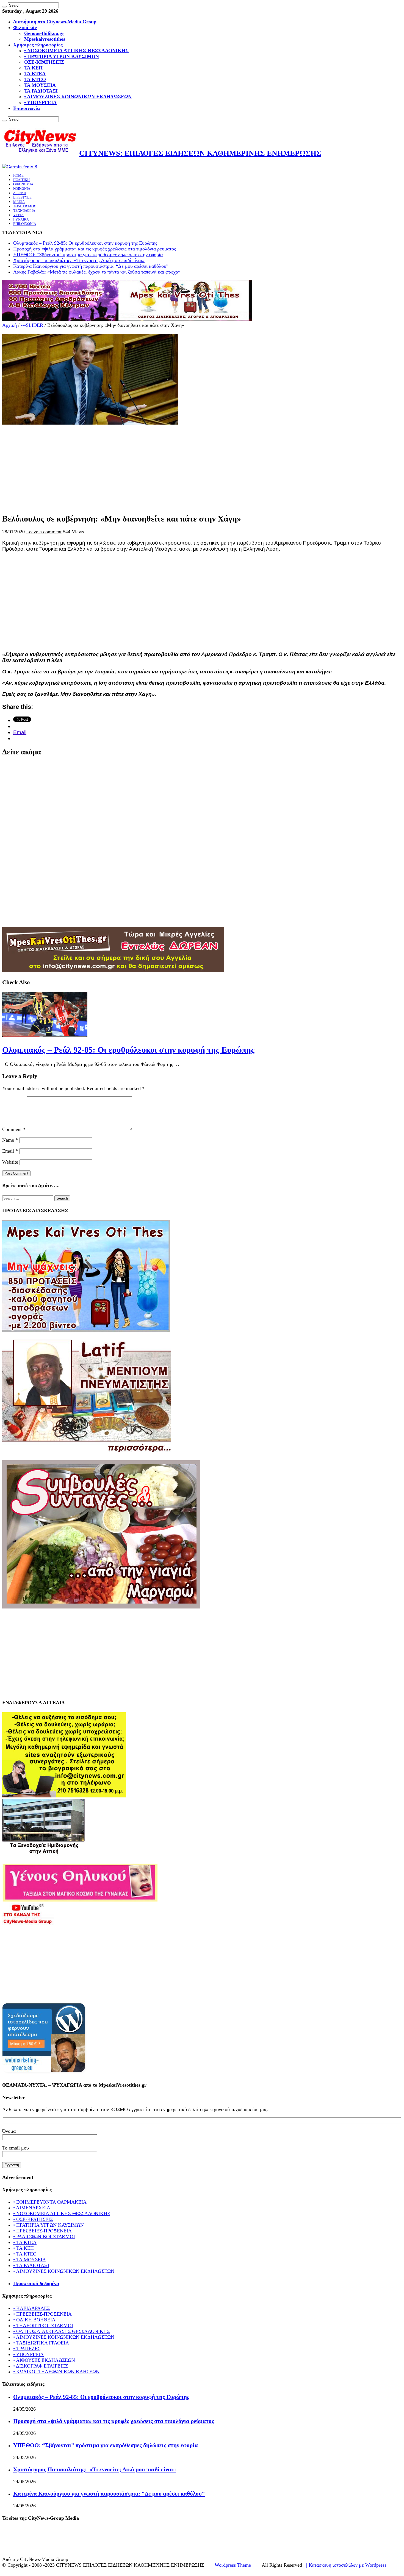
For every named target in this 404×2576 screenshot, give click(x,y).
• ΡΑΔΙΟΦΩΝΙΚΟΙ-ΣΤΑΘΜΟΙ (44, 2237)
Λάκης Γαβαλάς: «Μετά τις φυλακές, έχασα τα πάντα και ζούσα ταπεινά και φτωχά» (97, 272)
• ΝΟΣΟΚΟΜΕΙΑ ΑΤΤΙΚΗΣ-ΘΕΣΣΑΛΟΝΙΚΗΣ (76, 51)
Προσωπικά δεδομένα (36, 2284)
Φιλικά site (25, 27)
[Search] (4, 7)
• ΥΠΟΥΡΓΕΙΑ (40, 102)
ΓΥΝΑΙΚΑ (21, 219)
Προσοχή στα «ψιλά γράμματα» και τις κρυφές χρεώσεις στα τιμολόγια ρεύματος (95, 249)
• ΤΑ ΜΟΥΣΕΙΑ (30, 2260)
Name (10, 1140)
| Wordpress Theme (229, 2565)
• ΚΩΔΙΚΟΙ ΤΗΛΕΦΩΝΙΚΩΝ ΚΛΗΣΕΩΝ (56, 2372)
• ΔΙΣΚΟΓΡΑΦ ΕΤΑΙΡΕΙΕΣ (41, 2366)
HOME (18, 175)
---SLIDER (32, 325)
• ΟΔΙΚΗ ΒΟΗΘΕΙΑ (34, 2320)
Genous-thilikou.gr (44, 33)
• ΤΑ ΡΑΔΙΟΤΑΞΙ (31, 2265)
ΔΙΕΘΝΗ (20, 193)
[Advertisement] (167, 464)
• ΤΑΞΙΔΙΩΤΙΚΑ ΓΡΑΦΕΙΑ (41, 2343)
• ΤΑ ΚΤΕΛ (25, 2242)
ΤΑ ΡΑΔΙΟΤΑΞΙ (41, 91)
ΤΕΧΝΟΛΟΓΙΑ (24, 211)
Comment (14, 1129)
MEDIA (19, 202)
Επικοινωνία (27, 108)
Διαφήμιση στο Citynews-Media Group (55, 22)
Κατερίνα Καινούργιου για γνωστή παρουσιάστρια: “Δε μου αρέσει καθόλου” (91, 266)
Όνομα (9, 2131)
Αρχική (9, 325)
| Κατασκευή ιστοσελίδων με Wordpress (346, 2565)
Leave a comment (44, 532)
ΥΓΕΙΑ (18, 215)
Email (10, 1151)
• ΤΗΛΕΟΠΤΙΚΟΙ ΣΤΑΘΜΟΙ (43, 2326)
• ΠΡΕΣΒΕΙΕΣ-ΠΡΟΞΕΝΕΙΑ (42, 2231)
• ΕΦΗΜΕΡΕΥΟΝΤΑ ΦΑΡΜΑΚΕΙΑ (50, 2202)
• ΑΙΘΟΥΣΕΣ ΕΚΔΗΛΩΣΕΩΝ (44, 2360)
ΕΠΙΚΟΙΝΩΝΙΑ (25, 224)
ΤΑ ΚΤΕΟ (35, 79)
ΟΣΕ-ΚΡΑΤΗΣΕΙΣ (44, 62)
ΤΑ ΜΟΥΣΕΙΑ (40, 85)
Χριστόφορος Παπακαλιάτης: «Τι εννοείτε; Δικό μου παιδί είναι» (79, 260)
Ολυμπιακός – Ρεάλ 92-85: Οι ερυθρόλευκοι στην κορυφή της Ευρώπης (85, 243)
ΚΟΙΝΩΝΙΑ (22, 189)
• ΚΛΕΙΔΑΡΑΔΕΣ (31, 2308)
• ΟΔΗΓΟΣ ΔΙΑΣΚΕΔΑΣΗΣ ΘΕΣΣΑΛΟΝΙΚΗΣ (61, 2331)
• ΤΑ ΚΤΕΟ (25, 2254)
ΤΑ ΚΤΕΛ (35, 74)
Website (10, 1162)
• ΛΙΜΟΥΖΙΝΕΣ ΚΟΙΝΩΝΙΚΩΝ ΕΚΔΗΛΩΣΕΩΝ (78, 97)
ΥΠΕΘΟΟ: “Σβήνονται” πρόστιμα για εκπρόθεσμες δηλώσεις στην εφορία (88, 255)
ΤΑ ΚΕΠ (33, 68)
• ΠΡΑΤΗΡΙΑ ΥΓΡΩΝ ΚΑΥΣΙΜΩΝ (62, 56)
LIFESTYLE (22, 197)
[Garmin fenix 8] (20, 167)
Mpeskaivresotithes (45, 39)
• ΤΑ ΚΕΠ (23, 2248)
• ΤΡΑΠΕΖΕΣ (27, 2349)
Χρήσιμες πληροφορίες (38, 45)
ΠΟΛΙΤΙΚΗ (21, 180)
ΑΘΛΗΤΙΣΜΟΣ (25, 206)
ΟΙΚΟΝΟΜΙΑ (23, 184)
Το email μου (16, 2148)
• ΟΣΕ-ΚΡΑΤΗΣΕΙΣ (33, 2219)
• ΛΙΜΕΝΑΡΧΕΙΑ (32, 2208)
